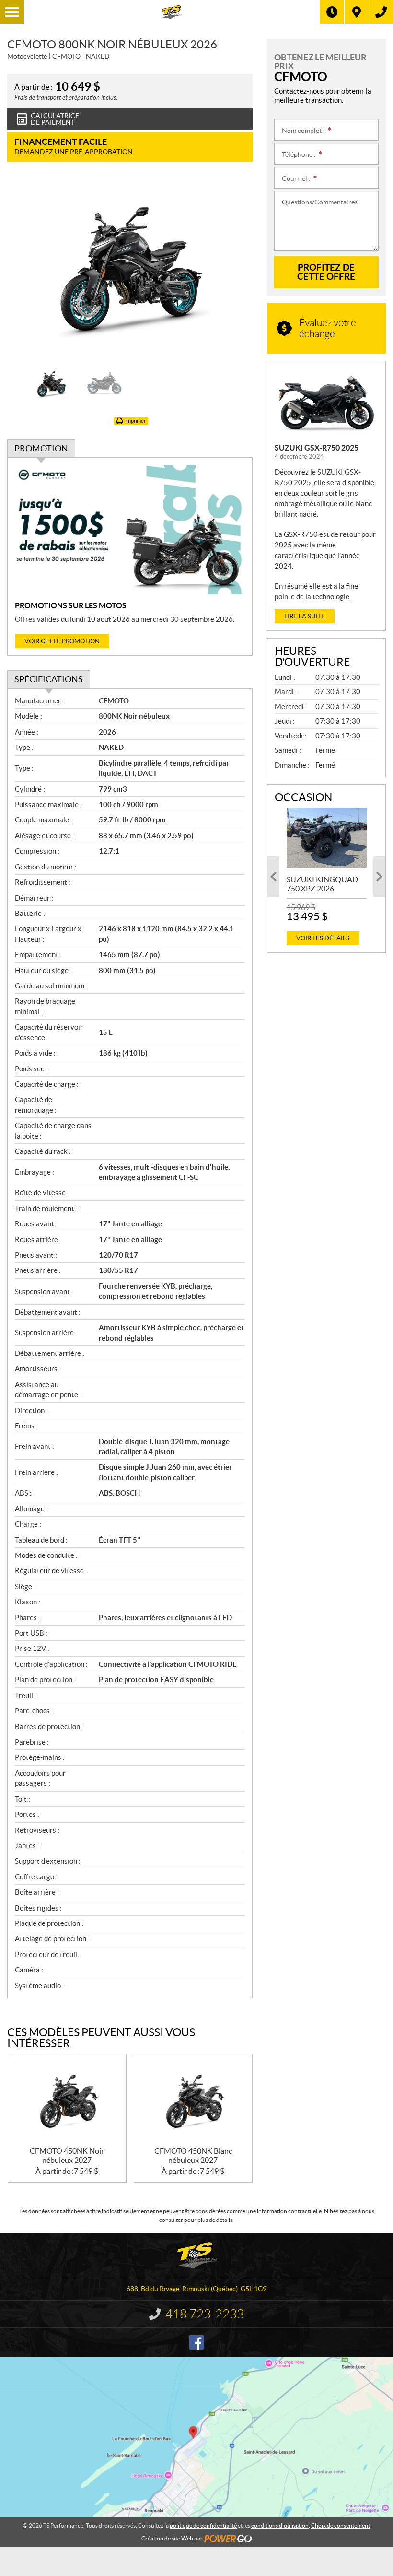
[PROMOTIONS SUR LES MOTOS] (130, 530)
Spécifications (49, 679)
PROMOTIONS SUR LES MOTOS (71, 605)
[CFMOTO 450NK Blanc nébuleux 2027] (193, 2101)
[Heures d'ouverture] (332, 12)
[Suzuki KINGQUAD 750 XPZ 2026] (327, 838)
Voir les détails (323, 938)
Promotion (41, 448)
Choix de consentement (341, 2525)
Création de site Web (167, 2538)
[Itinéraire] (357, 12)
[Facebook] (196, 2342)
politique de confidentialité (203, 2525)
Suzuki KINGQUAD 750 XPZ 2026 (322, 884)
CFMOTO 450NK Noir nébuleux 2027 (67, 2155)
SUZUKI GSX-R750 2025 (317, 448)
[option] (130, 268)
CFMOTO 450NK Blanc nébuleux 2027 (193, 2155)
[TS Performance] (172, 12)
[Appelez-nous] (381, 12)
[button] (26, 268)
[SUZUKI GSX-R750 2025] (326, 402)
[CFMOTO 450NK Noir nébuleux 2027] (67, 2101)
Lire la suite (305, 616)
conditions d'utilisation (280, 2525)
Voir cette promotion (62, 641)
